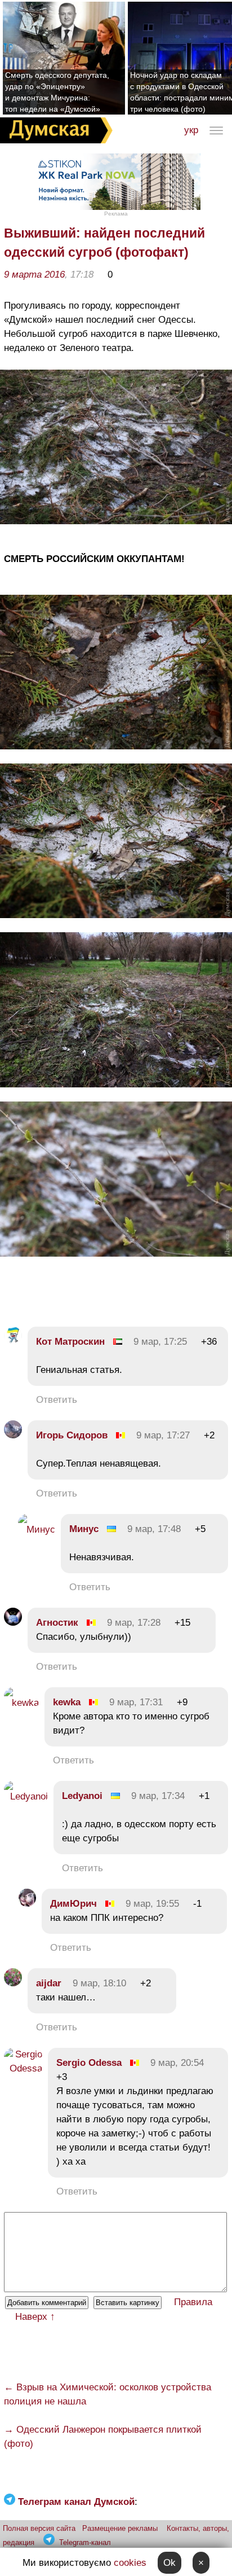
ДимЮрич (73, 1904)
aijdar (49, 1983)
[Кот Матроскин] (13, 1342)
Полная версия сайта (39, 2528)
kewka (67, 1702)
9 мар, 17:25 (160, 1342)
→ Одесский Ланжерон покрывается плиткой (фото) (103, 2437)
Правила (193, 2302)
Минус (84, 1529)
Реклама (116, 214)
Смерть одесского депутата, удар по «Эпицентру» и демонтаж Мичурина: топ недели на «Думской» (57, 92)
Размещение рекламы (120, 2528)
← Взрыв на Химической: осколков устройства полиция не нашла (108, 2394)
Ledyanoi (82, 1796)
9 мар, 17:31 (136, 1702)
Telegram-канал (85, 2542)
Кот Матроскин (70, 1342)
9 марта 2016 (34, 275)
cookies (130, 2563)
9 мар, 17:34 (158, 1796)
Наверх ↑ (35, 2317)
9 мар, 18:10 (99, 1983)
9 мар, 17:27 (163, 1435)
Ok (169, 2563)
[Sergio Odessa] (23, 2068)
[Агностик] (13, 1623)
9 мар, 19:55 (152, 1904)
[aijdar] (13, 1983)
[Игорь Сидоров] (13, 1435)
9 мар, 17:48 (154, 1529)
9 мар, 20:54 (177, 2063)
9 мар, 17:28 (134, 1623)
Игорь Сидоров (72, 1435)
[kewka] (21, 1703)
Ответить (57, 1400)
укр (191, 130)
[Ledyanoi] (26, 1796)
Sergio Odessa (90, 2063)
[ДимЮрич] (27, 1904)
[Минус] (37, 1530)
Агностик (57, 1623)
